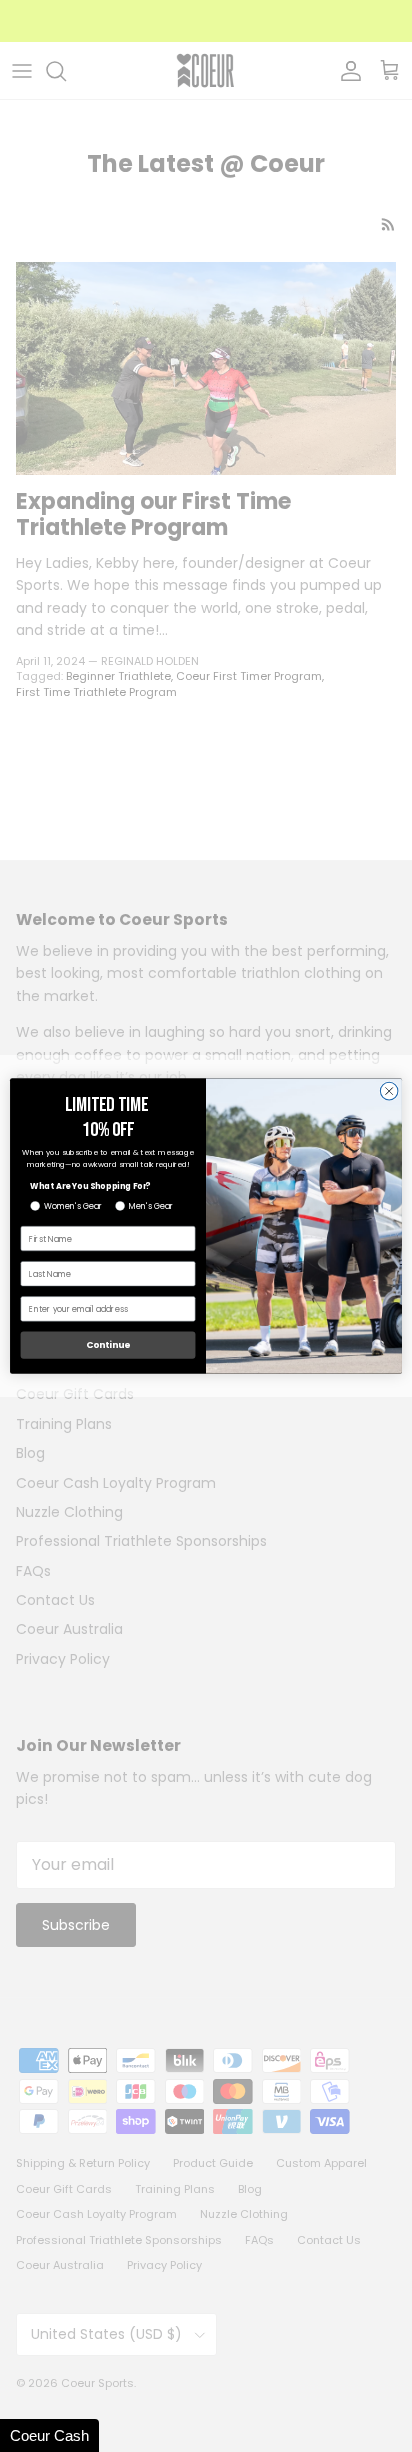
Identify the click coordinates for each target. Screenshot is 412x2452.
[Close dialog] (389, 1091)
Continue (108, 1345)
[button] (49, 2435)
